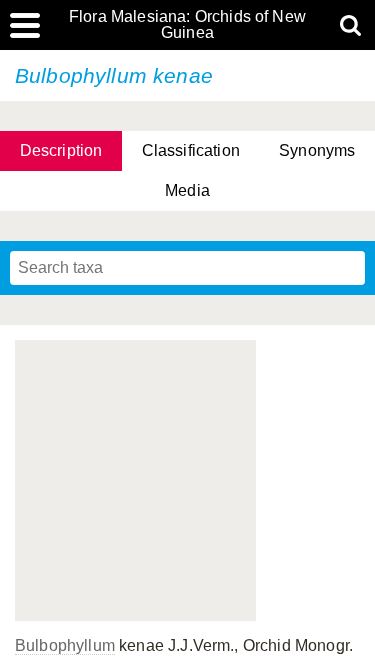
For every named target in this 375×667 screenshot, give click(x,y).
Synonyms (317, 150)
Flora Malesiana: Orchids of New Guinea (187, 25)
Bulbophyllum (65, 645)
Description (61, 150)
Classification (191, 150)
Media (187, 190)
